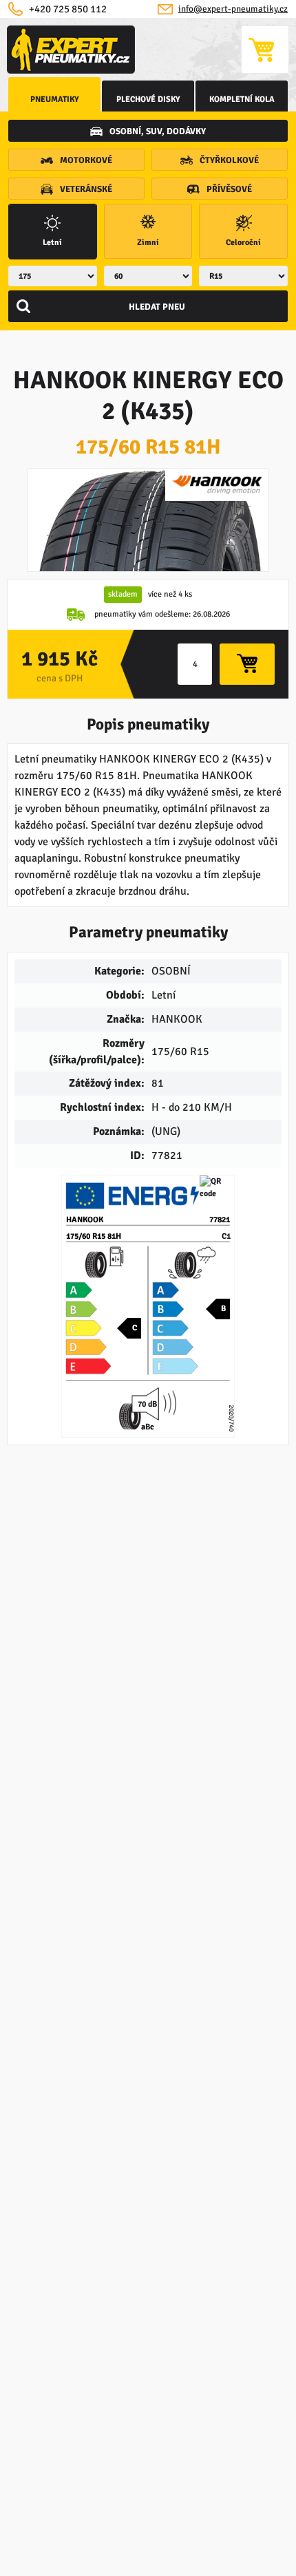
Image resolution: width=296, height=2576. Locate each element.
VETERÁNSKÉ (86, 189)
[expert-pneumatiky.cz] (71, 50)
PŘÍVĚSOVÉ (229, 189)
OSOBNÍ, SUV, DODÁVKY (158, 131)
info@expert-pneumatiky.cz (233, 9)
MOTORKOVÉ (86, 160)
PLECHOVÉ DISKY (148, 99)
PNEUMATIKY (55, 99)
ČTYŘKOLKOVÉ (229, 160)
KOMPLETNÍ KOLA (242, 99)
